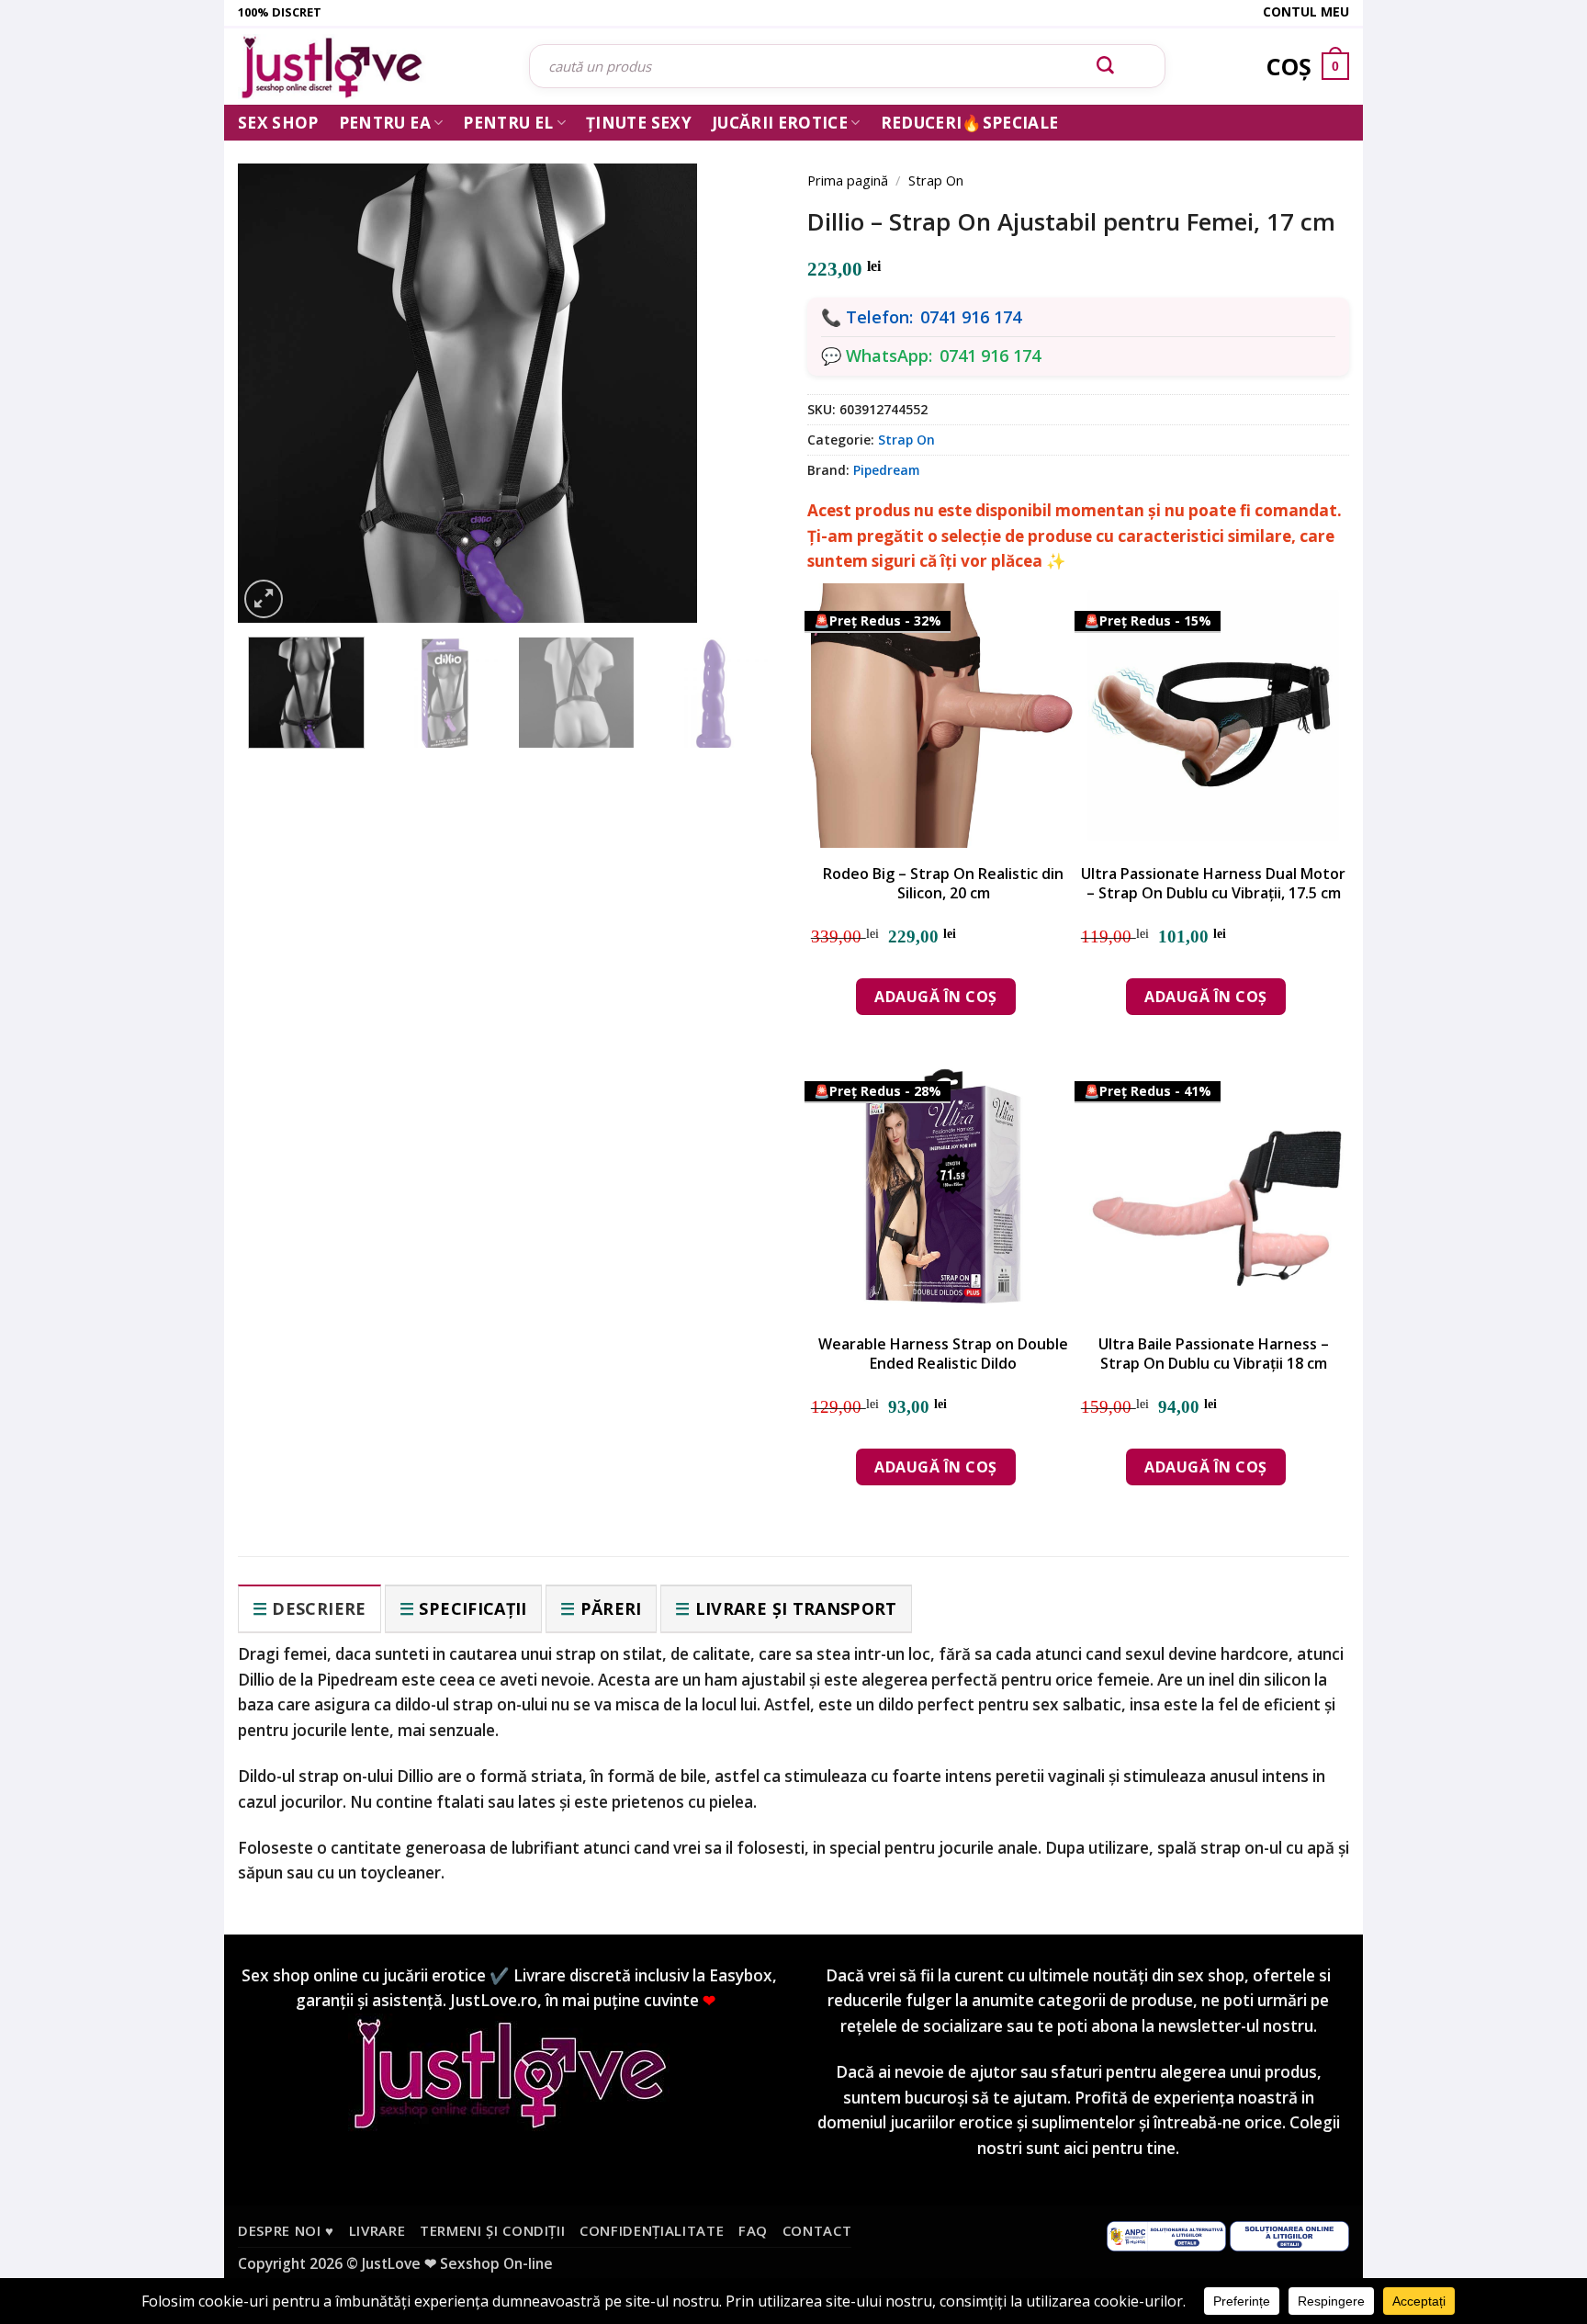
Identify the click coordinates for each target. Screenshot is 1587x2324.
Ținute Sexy (639, 123)
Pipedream (886, 470)
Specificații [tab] (473, 1608)
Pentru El (508, 123)
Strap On (936, 180)
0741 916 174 (971, 317)
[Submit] (1106, 66)
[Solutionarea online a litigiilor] (1289, 2235)
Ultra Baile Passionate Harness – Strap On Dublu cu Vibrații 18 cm (1214, 1354)
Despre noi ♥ (286, 2230)
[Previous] (279, 369)
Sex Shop (278, 123)
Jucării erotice (780, 123)
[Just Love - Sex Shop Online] (370, 67)
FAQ (753, 2230)
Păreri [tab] (611, 1608)
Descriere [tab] (319, 1608)
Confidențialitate (652, 2230)
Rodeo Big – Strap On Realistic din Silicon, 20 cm (943, 884)
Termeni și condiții (493, 2230)
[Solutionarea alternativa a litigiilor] (1166, 2235)
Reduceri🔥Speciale (970, 123)
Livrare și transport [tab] (796, 1608)
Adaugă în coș (935, 997)
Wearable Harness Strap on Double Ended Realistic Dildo (943, 1354)
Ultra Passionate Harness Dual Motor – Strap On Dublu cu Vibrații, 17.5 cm (1213, 884)
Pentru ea (385, 123)
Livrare (377, 2230)
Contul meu (1306, 11)
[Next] (738, 369)
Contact (817, 2230)
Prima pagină (848, 180)
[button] (264, 599)
